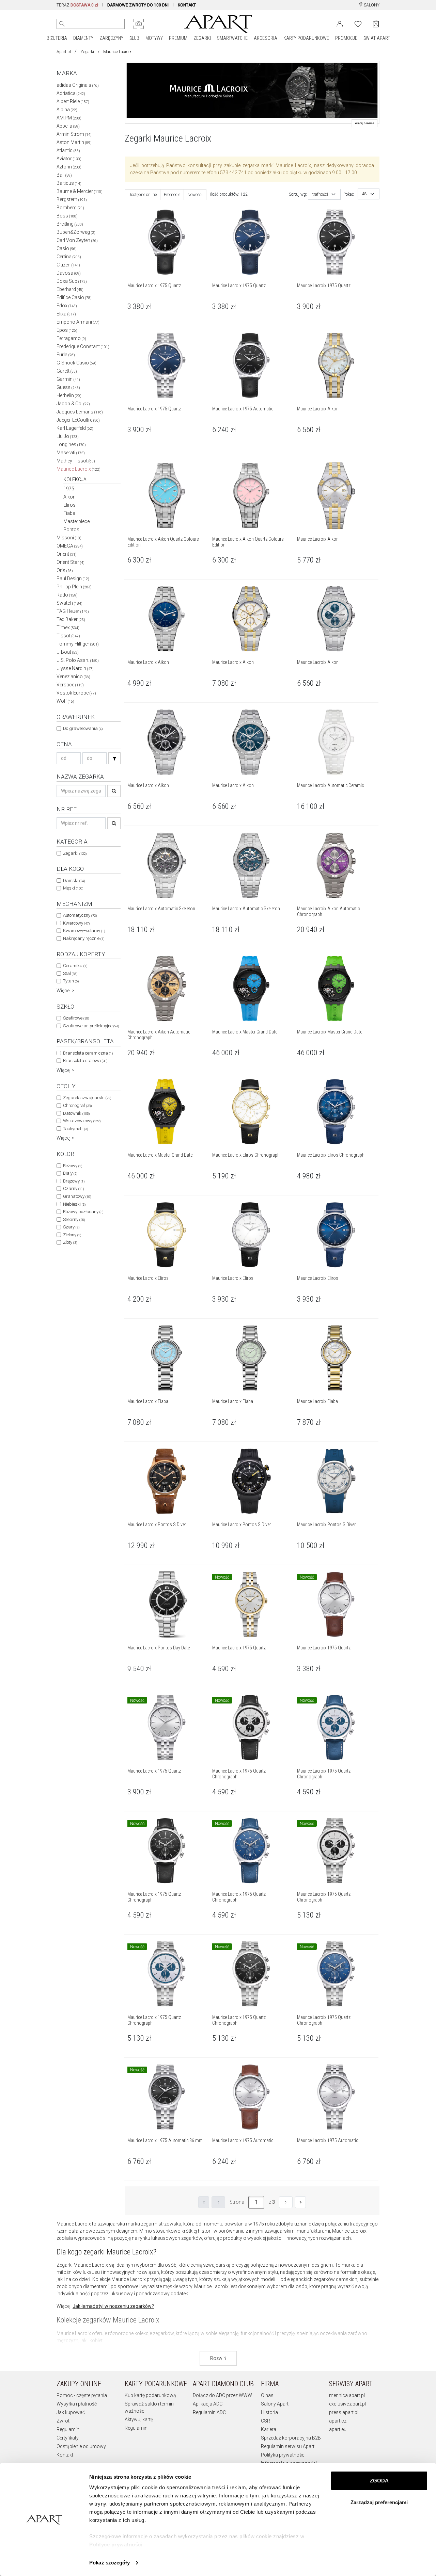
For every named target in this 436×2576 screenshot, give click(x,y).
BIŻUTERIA (57, 38)
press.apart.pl (344, 2412)
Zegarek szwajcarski (87, 1098)
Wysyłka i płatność (77, 2404)
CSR (266, 2421)
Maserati (71, 453)
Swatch (69, 603)
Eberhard (70, 289)
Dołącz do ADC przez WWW (222, 2395)
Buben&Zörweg (76, 232)
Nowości (195, 195)
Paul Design (73, 578)
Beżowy (73, 1166)
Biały (70, 1173)
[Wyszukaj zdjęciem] (139, 24)
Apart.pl (64, 52)
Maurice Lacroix (79, 469)
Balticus (69, 183)
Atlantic (68, 150)
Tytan (71, 981)
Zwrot (63, 2421)
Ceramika (75, 966)
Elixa (66, 314)
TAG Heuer (73, 611)
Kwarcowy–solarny (84, 931)
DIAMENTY (83, 38)
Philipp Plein (74, 587)
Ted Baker (71, 619)
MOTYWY (154, 38)
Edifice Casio (74, 297)
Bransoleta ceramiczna (88, 1053)
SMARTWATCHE (232, 38)
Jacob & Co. (73, 404)
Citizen (68, 265)
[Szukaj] (114, 758)
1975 (69, 489)
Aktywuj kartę (139, 2419)
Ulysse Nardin (75, 668)
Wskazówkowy (82, 1121)
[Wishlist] (358, 23)
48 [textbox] (364, 194)
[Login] (340, 23)
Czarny (73, 1188)
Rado (67, 595)
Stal (70, 973)
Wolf (65, 701)
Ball (64, 175)
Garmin (68, 379)
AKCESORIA (266, 38)
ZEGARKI (202, 38)
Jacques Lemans (80, 412)
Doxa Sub (72, 281)
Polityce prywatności (116, 2545)
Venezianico (73, 676)
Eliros (69, 505)
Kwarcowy (76, 923)
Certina (69, 257)
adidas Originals (78, 85)
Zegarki (87, 52)
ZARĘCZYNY (111, 38)
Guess (68, 387)
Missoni (69, 538)
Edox (67, 306)
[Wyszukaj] (62, 24)
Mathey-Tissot (76, 461)
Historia (269, 2412)
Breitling (70, 224)
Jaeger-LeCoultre (78, 420)
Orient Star (71, 562)
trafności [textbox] (320, 194)
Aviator (69, 159)
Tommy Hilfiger (78, 644)
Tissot (68, 636)
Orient (67, 554)
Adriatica (71, 93)
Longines (71, 444)
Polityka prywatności (283, 2455)
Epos (67, 330)
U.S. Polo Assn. (78, 660)
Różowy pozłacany (83, 1212)
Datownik (76, 1113)
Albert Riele (73, 101)
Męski (73, 888)
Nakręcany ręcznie (84, 938)
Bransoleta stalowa (85, 1061)
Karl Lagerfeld (75, 428)
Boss (67, 216)
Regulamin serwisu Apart (288, 2446)
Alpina (67, 110)
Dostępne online (143, 195)
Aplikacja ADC (208, 2404)
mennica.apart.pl (347, 2395)
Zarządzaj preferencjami (379, 2502)
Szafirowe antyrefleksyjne (91, 1026)
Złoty (70, 1242)
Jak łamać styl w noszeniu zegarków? (113, 2306)
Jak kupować (71, 2412)
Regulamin (68, 2429)
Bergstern (72, 199)
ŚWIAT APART (377, 38)
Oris (65, 570)
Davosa (69, 273)
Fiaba (69, 513)
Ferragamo (71, 338)
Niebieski (74, 1204)
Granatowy (77, 1196)
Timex (68, 627)
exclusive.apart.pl (347, 2404)
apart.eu (338, 2429)
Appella (68, 126)
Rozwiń (218, 2358)
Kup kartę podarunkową (150, 2395)
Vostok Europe (76, 693)
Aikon (69, 497)
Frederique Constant (83, 346)
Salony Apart (275, 2404)
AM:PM (69, 118)
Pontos (71, 529)
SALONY (371, 5)
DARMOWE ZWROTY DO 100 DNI (138, 5)
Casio (67, 248)
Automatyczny (80, 915)
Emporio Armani (78, 322)
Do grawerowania (83, 728)
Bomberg (70, 208)
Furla (66, 355)
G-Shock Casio (76, 363)
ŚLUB (134, 38)
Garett (67, 371)
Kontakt (65, 2455)
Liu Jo (68, 436)
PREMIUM (178, 38)
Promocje (172, 195)
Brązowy (74, 1181)
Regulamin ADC (209, 2412)
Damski (74, 881)
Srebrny (74, 1219)
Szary (71, 1227)
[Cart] (376, 24)
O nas (267, 2395)
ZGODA (379, 2481)
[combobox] (324, 194)
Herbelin (69, 395)
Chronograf (77, 1105)
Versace (70, 685)
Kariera (269, 2429)
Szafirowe (76, 1018)
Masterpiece (76, 521)
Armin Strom (74, 134)
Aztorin (69, 167)
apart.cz (338, 2421)
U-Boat (68, 652)
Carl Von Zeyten (77, 240)
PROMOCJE (346, 38)
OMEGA (70, 546)
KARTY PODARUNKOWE (306, 38)
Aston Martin (74, 142)
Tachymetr (75, 1129)
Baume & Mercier (80, 191)
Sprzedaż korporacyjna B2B (291, 2438)
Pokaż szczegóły (110, 2563)
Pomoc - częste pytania (82, 2395)
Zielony (72, 1235)
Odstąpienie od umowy (81, 2446)
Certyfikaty (68, 2438)
